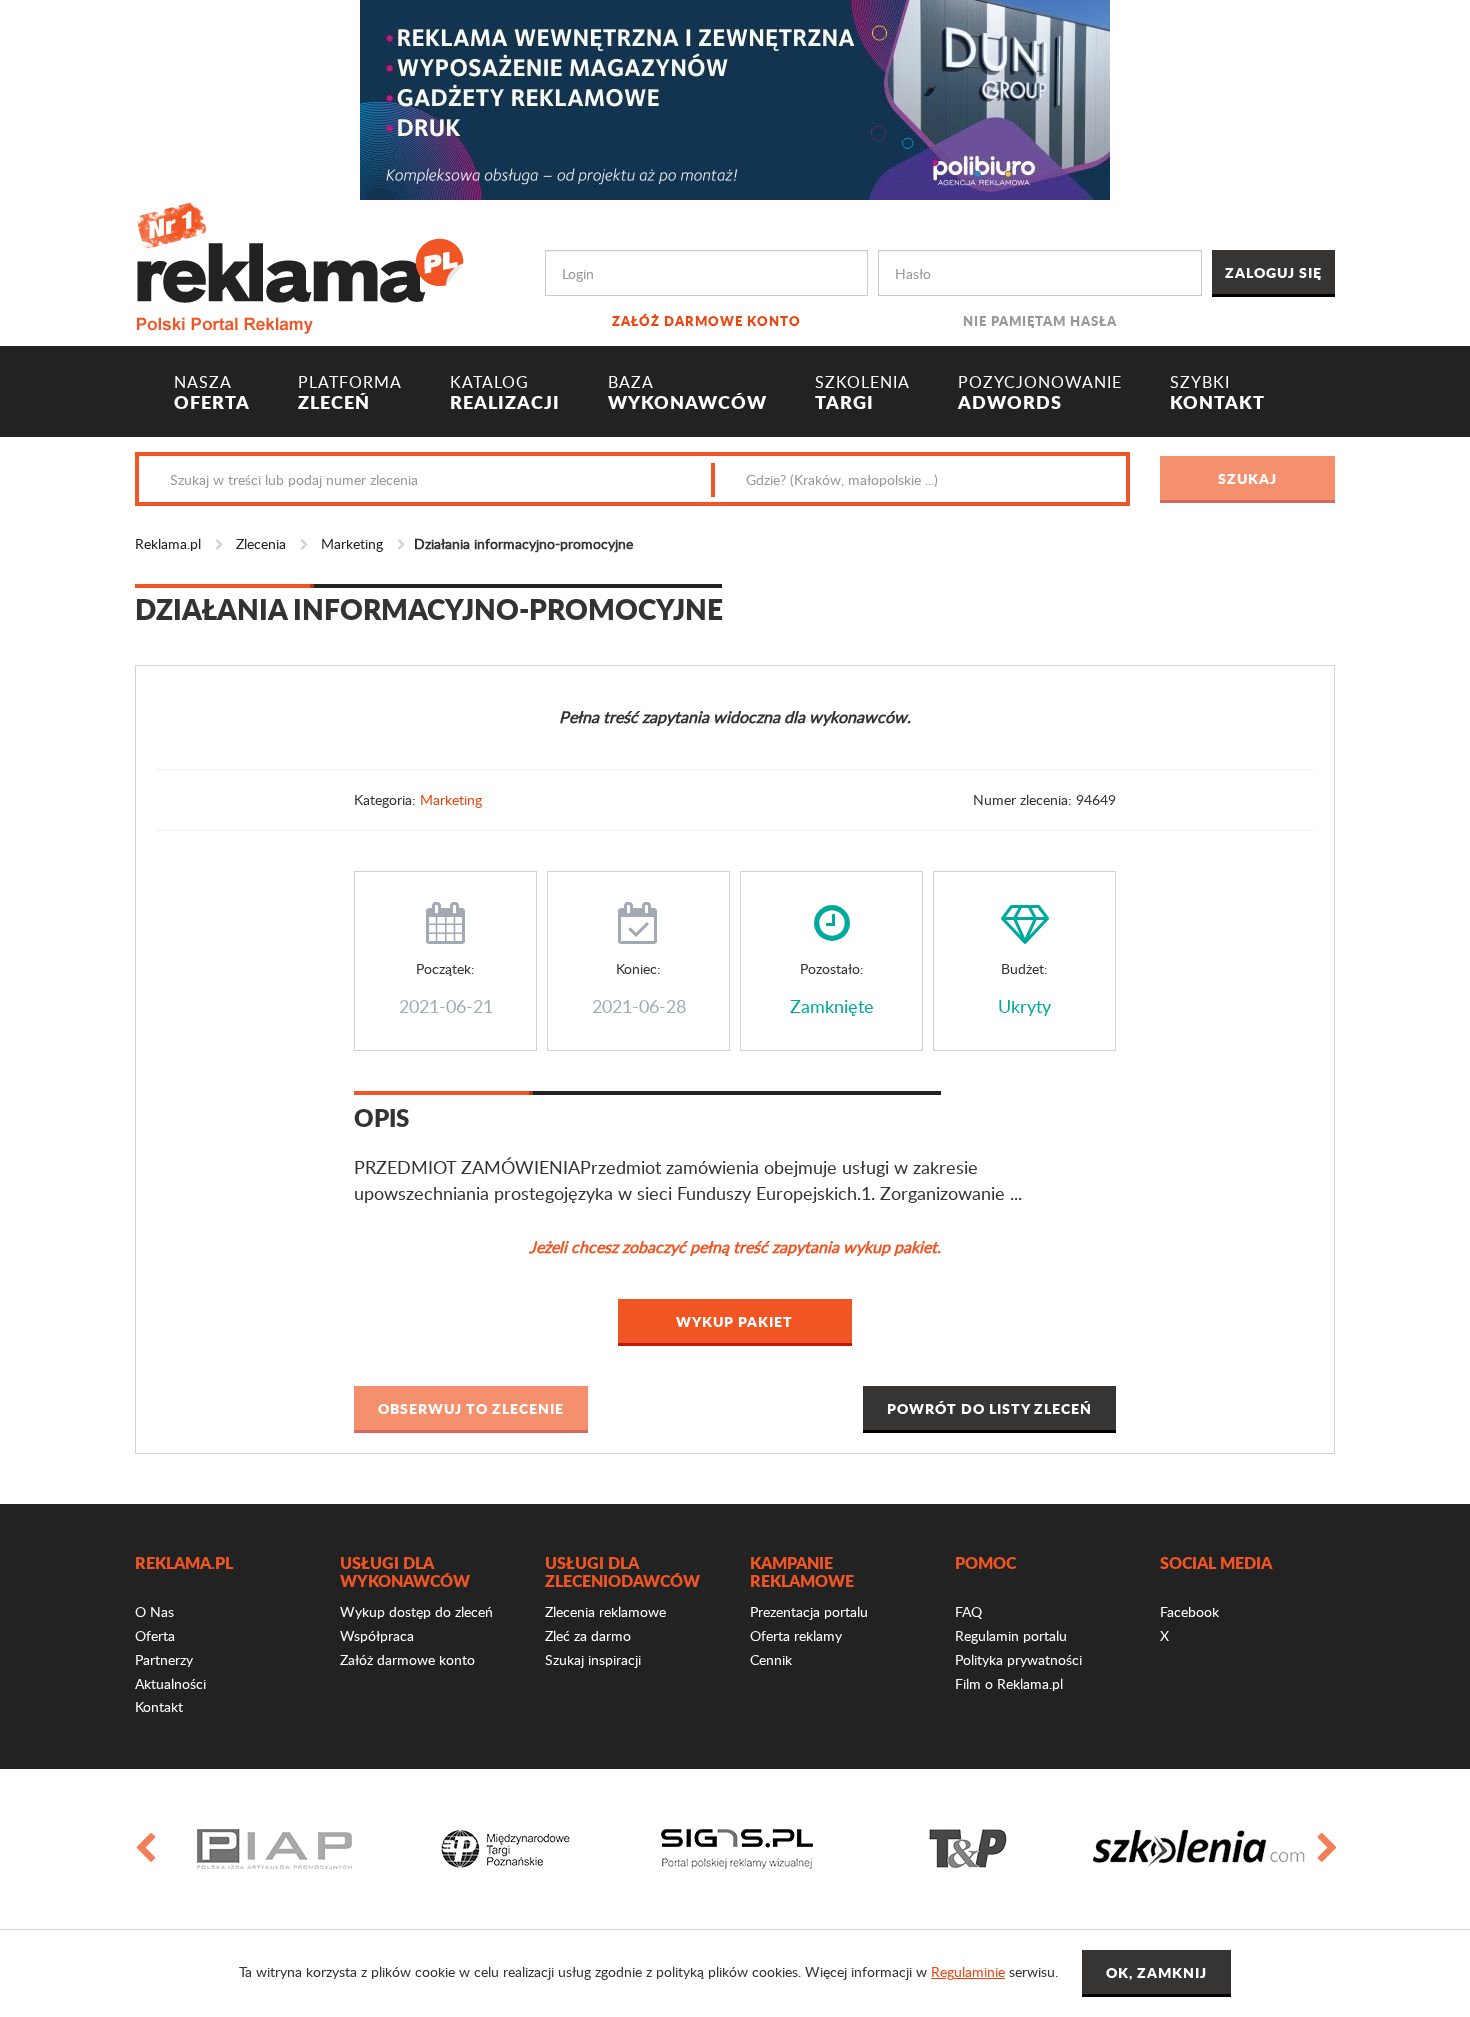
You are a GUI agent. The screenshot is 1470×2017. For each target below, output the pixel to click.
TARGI (862, 393)
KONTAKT (1217, 393)
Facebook (1189, 1611)
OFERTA (212, 393)
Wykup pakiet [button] (734, 1321)
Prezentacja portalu (809, 1611)
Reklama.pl (168, 543)
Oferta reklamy (796, 1635)
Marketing (352, 543)
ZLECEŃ (350, 393)
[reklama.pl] (299, 264)
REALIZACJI (505, 393)
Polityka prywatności (1018, 1659)
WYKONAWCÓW (687, 393)
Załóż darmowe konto (706, 320)
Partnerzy (164, 1659)
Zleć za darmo (588, 1635)
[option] (274, 1849)
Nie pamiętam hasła (1040, 320)
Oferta (155, 1635)
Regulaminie (968, 1971)
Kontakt (159, 1706)
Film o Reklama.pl (1009, 1683)
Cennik (771, 1659)
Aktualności (170, 1683)
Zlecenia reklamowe (605, 1611)
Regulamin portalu (1011, 1635)
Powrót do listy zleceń (989, 1408)
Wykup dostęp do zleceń (416, 1611)
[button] (471, 1409)
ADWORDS (1040, 393)
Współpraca (377, 1635)
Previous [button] (144, 1849)
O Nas (154, 1611)
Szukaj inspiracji (593, 1659)
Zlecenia (261, 543)
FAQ (968, 1611)
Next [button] (1326, 1849)
